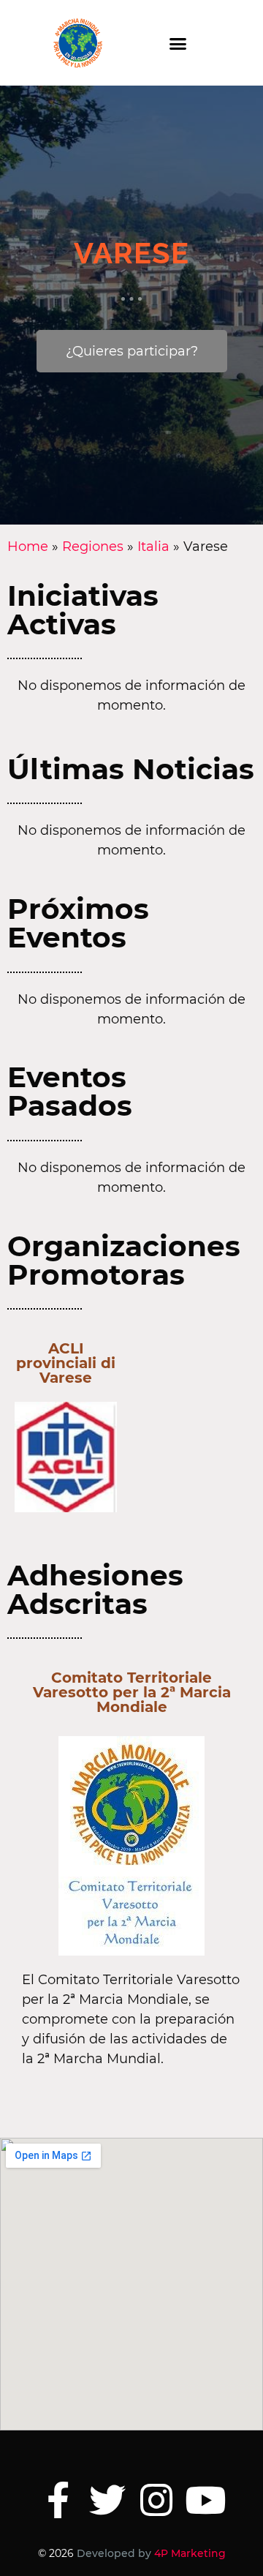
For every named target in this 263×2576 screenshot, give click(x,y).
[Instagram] (156, 2500)
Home (28, 547)
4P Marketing (190, 2553)
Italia (153, 547)
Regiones (93, 547)
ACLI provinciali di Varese (66, 1363)
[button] (178, 43)
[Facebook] (58, 2500)
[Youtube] (205, 2500)
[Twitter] (107, 2500)
